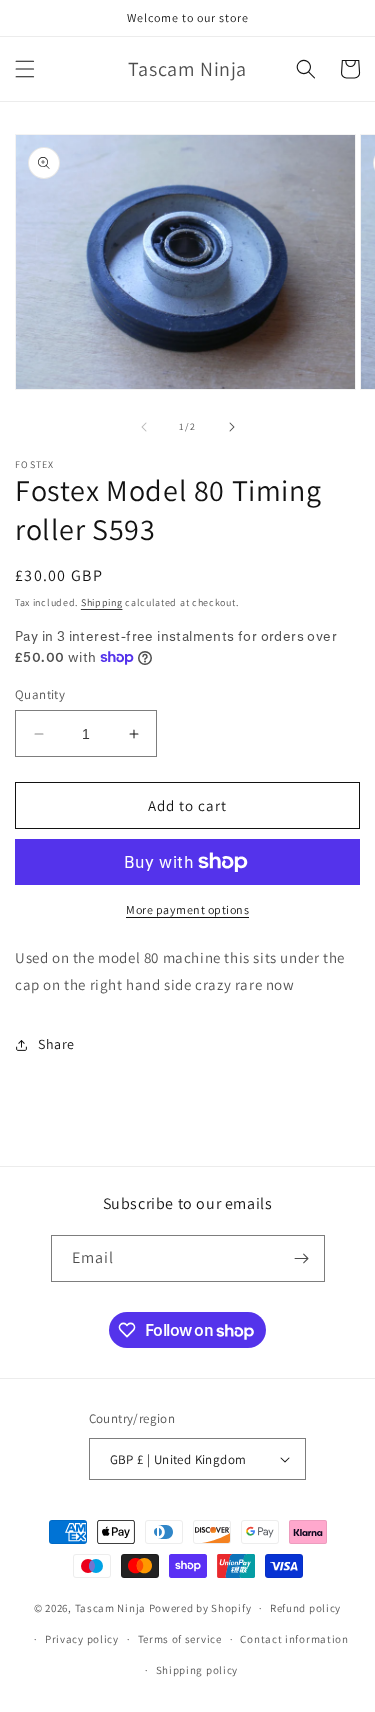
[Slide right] (232, 427)
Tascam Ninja (110, 1608)
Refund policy (305, 1608)
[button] (25, 69)
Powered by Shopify (200, 1608)
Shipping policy (197, 1670)
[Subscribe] (302, 1258)
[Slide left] (144, 427)
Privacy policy (82, 1639)
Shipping (102, 602)
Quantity (40, 694)
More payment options (187, 909)
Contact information (294, 1639)
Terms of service (180, 1639)
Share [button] (56, 1044)
